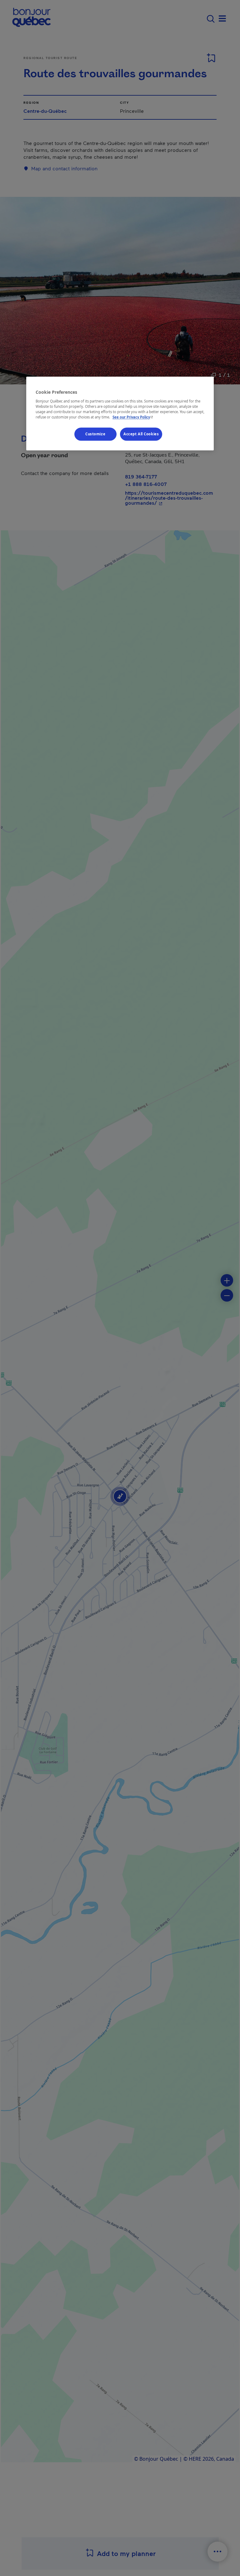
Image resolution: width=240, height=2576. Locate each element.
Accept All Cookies (141, 434)
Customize (95, 434)
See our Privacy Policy (133, 417)
